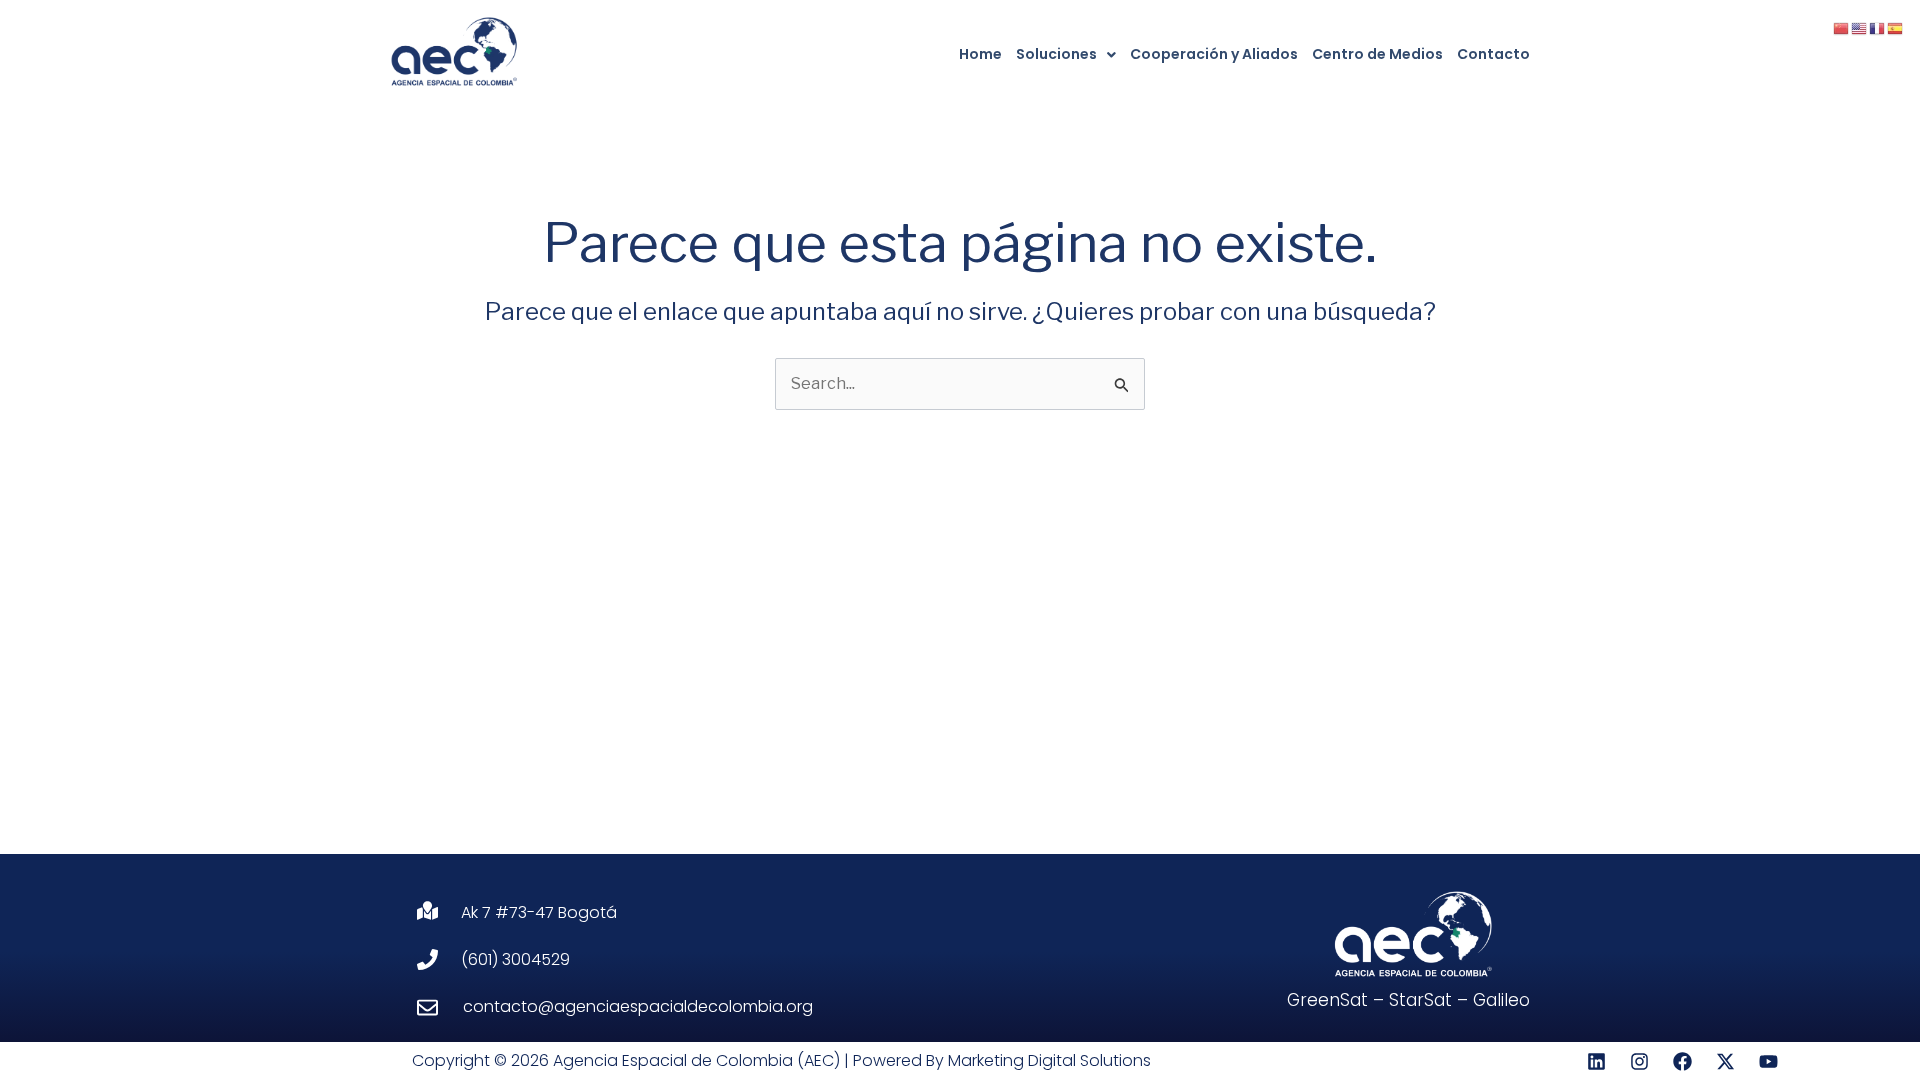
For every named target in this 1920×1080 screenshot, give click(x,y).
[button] (1066, 54)
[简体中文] (1842, 27)
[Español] (1896, 27)
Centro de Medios (1377, 54)
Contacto (1493, 54)
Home (980, 54)
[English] (1860, 27)
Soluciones (1056, 54)
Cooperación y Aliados (1214, 54)
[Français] (1878, 27)
